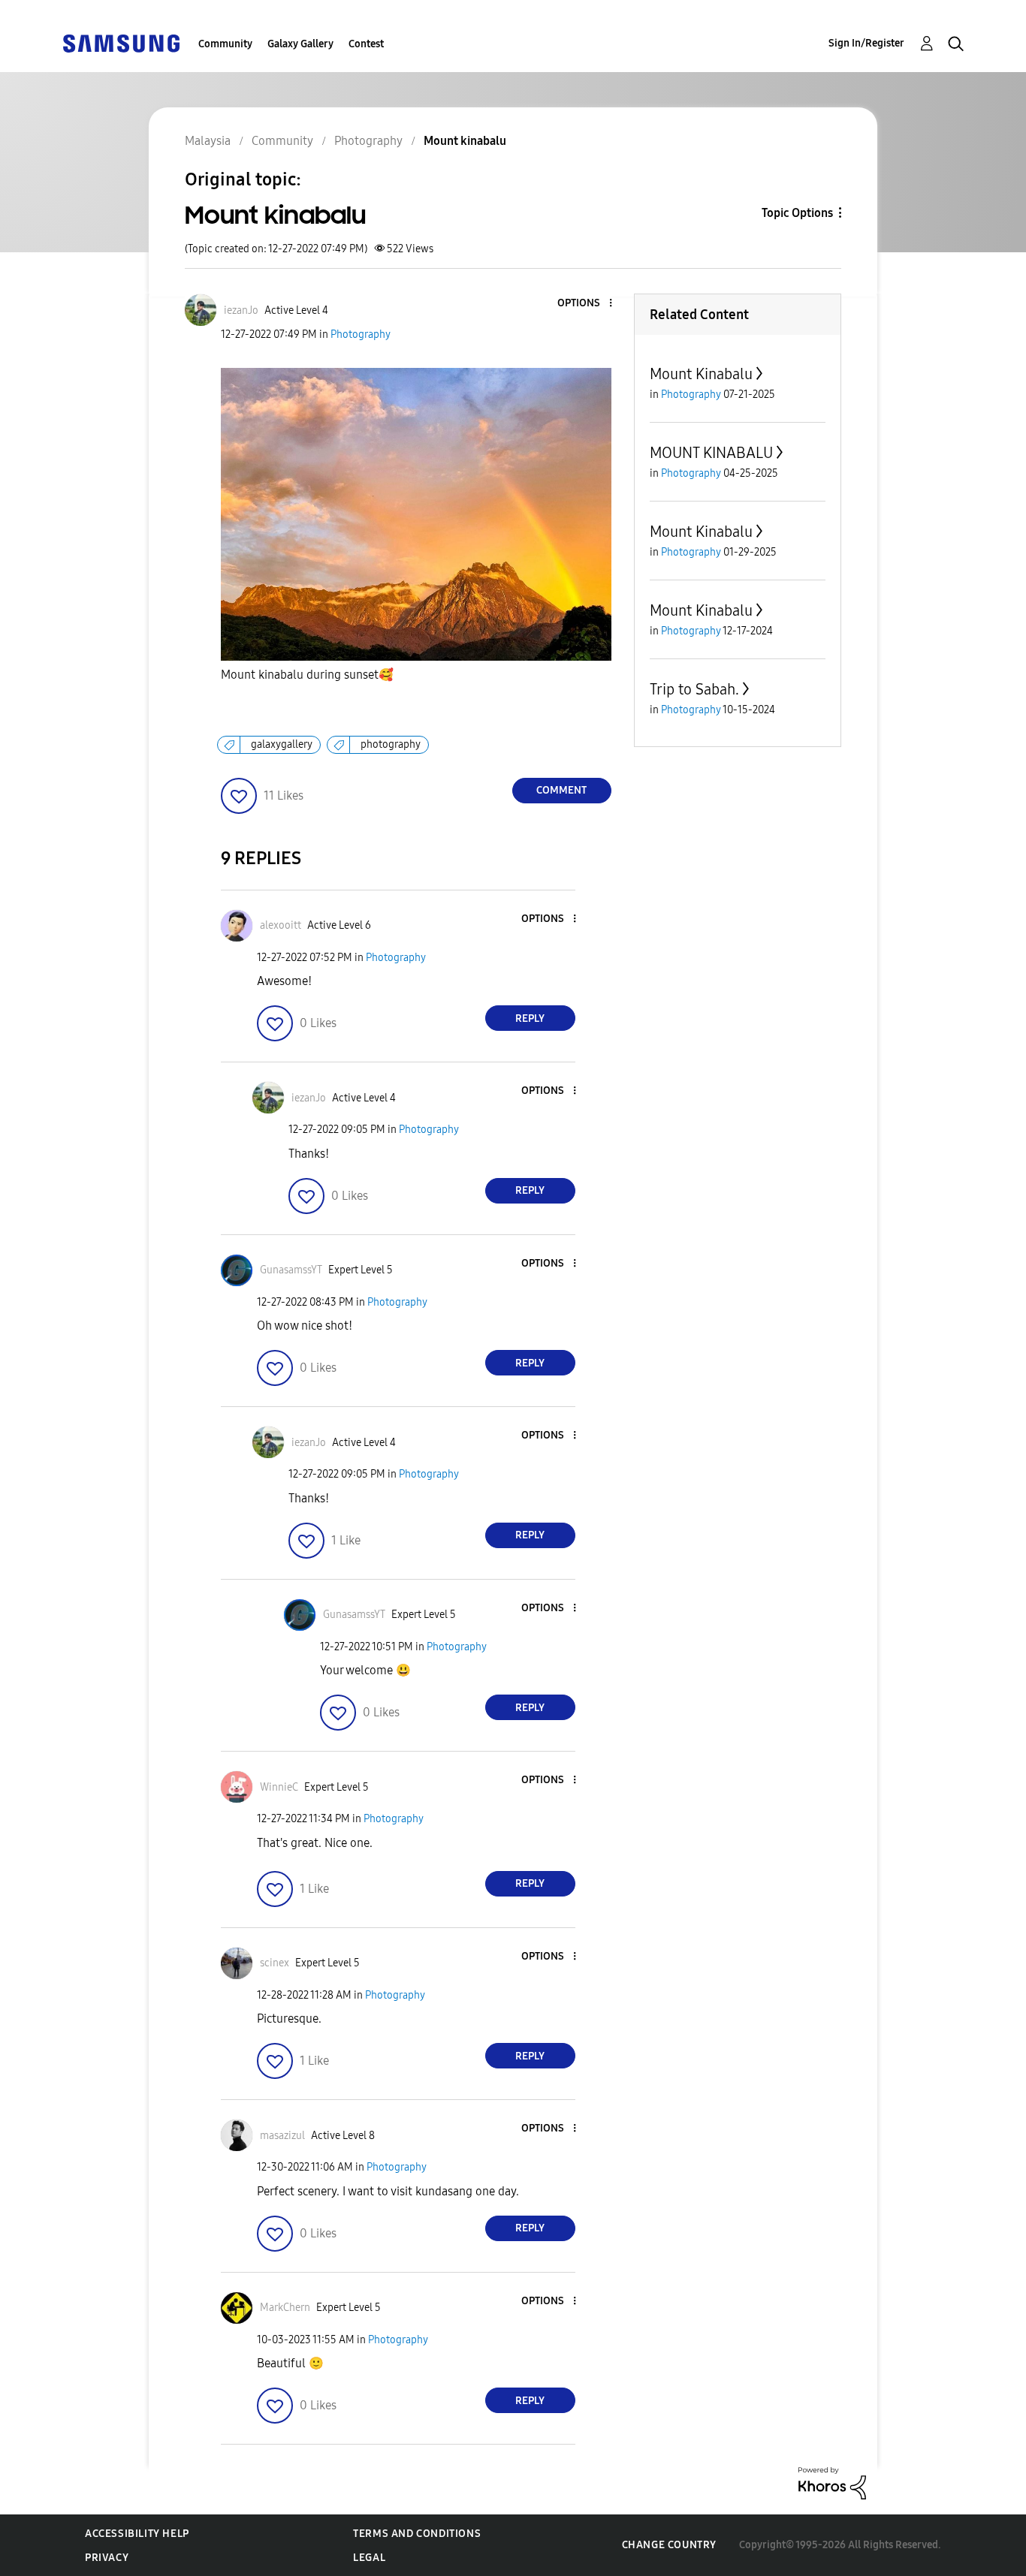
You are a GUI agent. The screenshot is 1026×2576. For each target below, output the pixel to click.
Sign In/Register (866, 43)
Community (225, 44)
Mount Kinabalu (701, 374)
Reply (530, 1018)
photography (391, 744)
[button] (585, 304)
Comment (561, 790)
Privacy (107, 2558)
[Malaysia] (121, 42)
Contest (366, 44)
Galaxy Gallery (300, 44)
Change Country (669, 2545)
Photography (361, 334)
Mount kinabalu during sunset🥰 (307, 675)
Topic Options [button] (797, 213)
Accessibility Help (137, 2534)
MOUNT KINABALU (711, 453)
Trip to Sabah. (694, 689)
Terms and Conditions (417, 2534)
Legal (369, 2558)
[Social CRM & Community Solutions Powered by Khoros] (832, 2483)
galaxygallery (282, 744)
